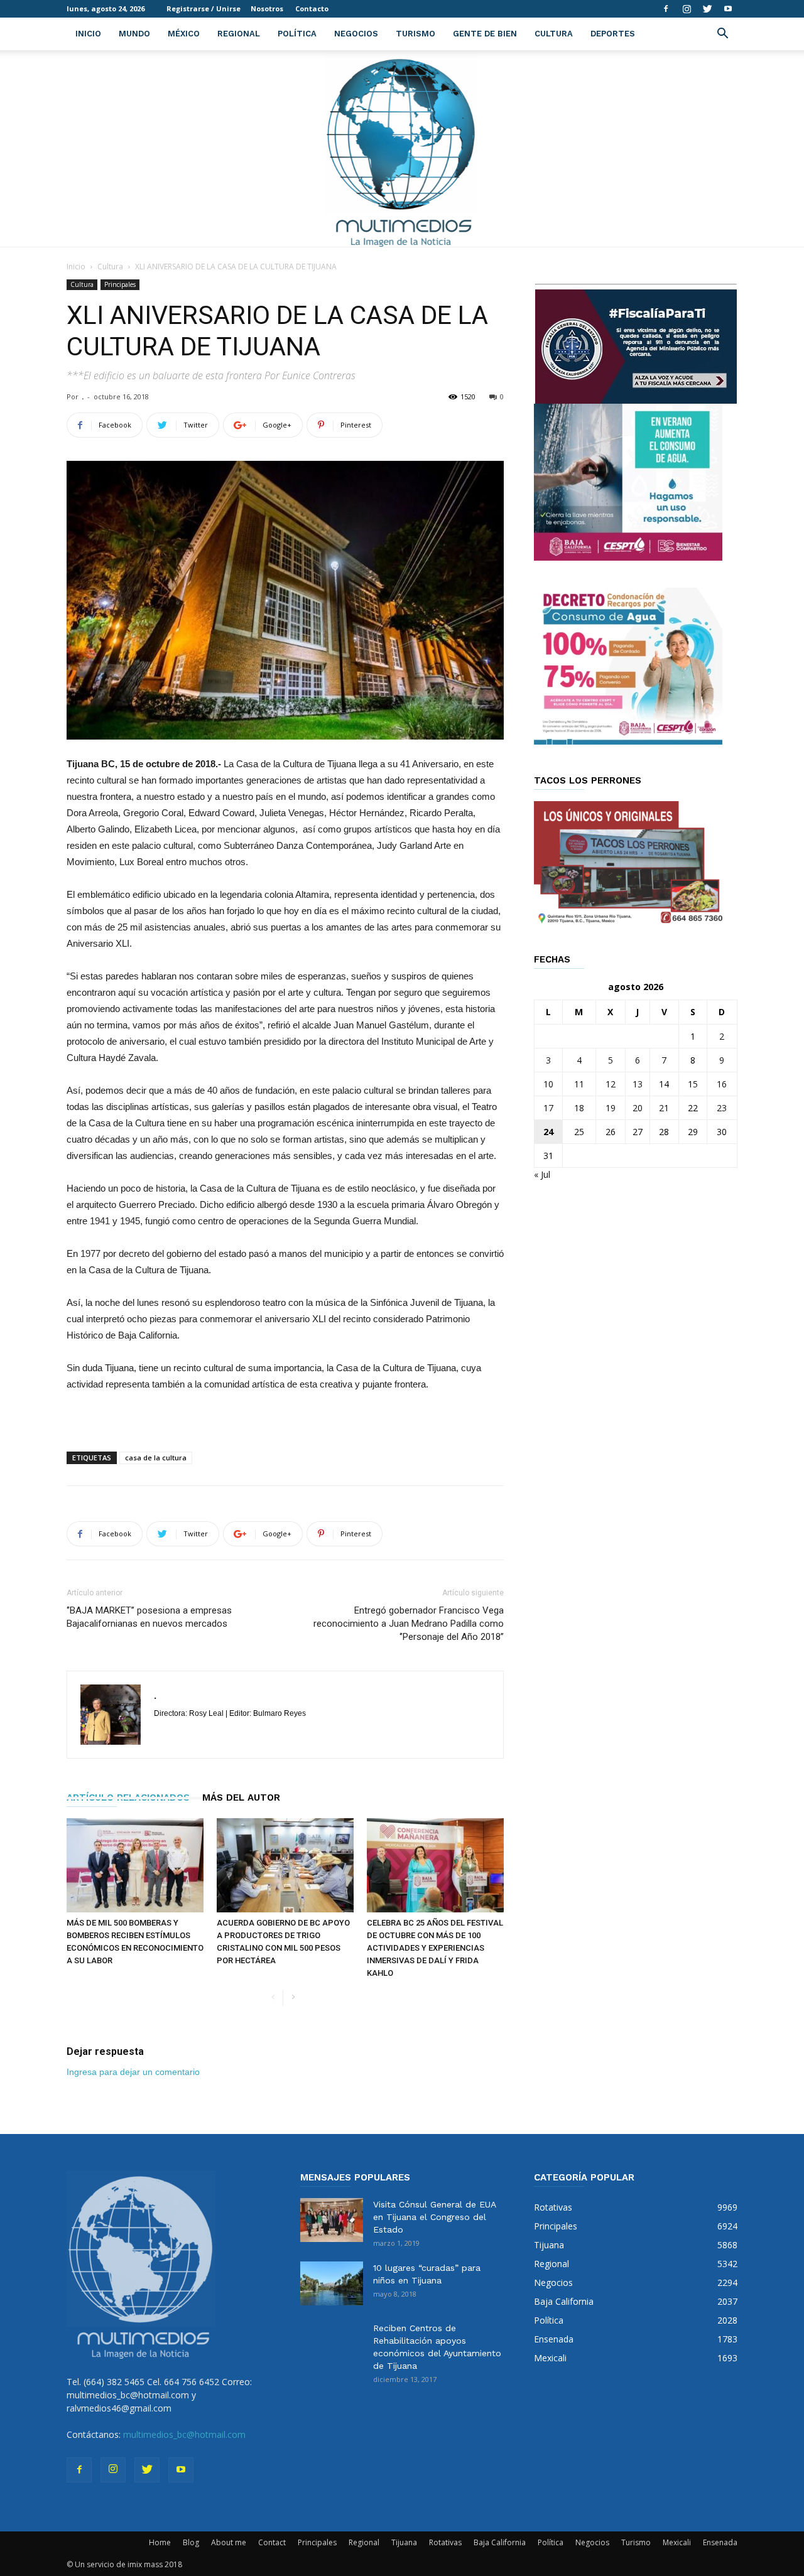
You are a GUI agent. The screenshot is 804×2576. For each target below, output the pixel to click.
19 (611, 1108)
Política (297, 34)
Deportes (613, 34)
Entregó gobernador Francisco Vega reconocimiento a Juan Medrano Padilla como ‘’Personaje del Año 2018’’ (409, 1624)
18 (579, 1108)
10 (548, 1084)
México (184, 34)
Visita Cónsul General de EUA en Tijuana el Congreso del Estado (434, 2217)
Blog (191, 2542)
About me (229, 2542)
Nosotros (267, 8)
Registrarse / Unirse (204, 8)
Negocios (356, 34)
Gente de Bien (485, 34)
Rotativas (445, 2542)
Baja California (500, 2542)
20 (638, 1108)
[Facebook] (666, 9)
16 (722, 1084)
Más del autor (241, 1797)
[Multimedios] (402, 148)
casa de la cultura (156, 1458)
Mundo (134, 34)
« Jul (542, 1174)
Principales (120, 284)
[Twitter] (707, 9)
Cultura (554, 34)
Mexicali (677, 2542)
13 (638, 1084)
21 (664, 1108)
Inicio (88, 34)
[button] (722, 35)
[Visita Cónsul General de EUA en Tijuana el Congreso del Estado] (332, 2220)
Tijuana (404, 2542)
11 (579, 1084)
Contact (272, 2542)
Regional (239, 34)
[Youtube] (728, 9)
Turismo (416, 34)
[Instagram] (687, 9)
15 (693, 1084)
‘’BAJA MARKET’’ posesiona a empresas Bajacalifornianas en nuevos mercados (149, 1617)
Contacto (312, 8)
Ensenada (720, 2542)
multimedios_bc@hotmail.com (184, 2434)
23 (722, 1108)
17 (548, 1108)
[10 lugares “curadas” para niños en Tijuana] (332, 2283)
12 (611, 1084)
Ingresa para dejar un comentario (133, 2072)
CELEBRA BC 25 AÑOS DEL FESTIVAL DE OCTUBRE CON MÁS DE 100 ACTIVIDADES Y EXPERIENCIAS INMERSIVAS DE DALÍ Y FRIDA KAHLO (435, 1948)
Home (160, 2542)
